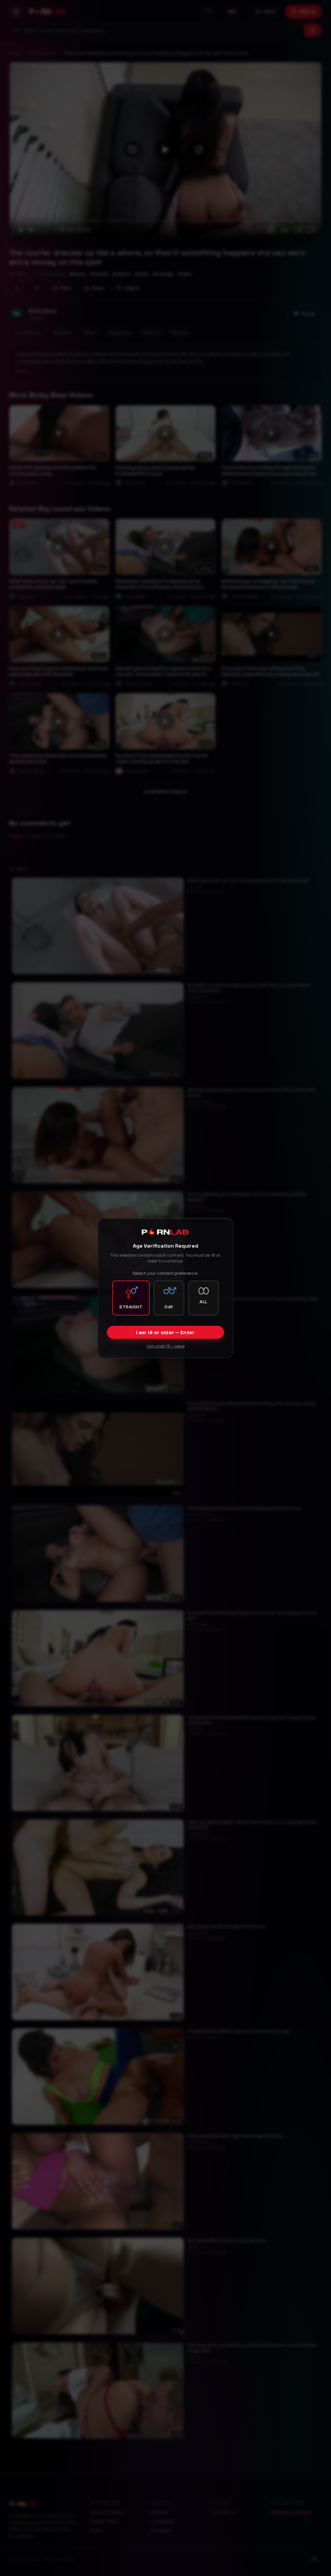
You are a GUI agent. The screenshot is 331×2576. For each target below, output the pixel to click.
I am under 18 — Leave (166, 1346)
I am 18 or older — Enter (165, 1332)
